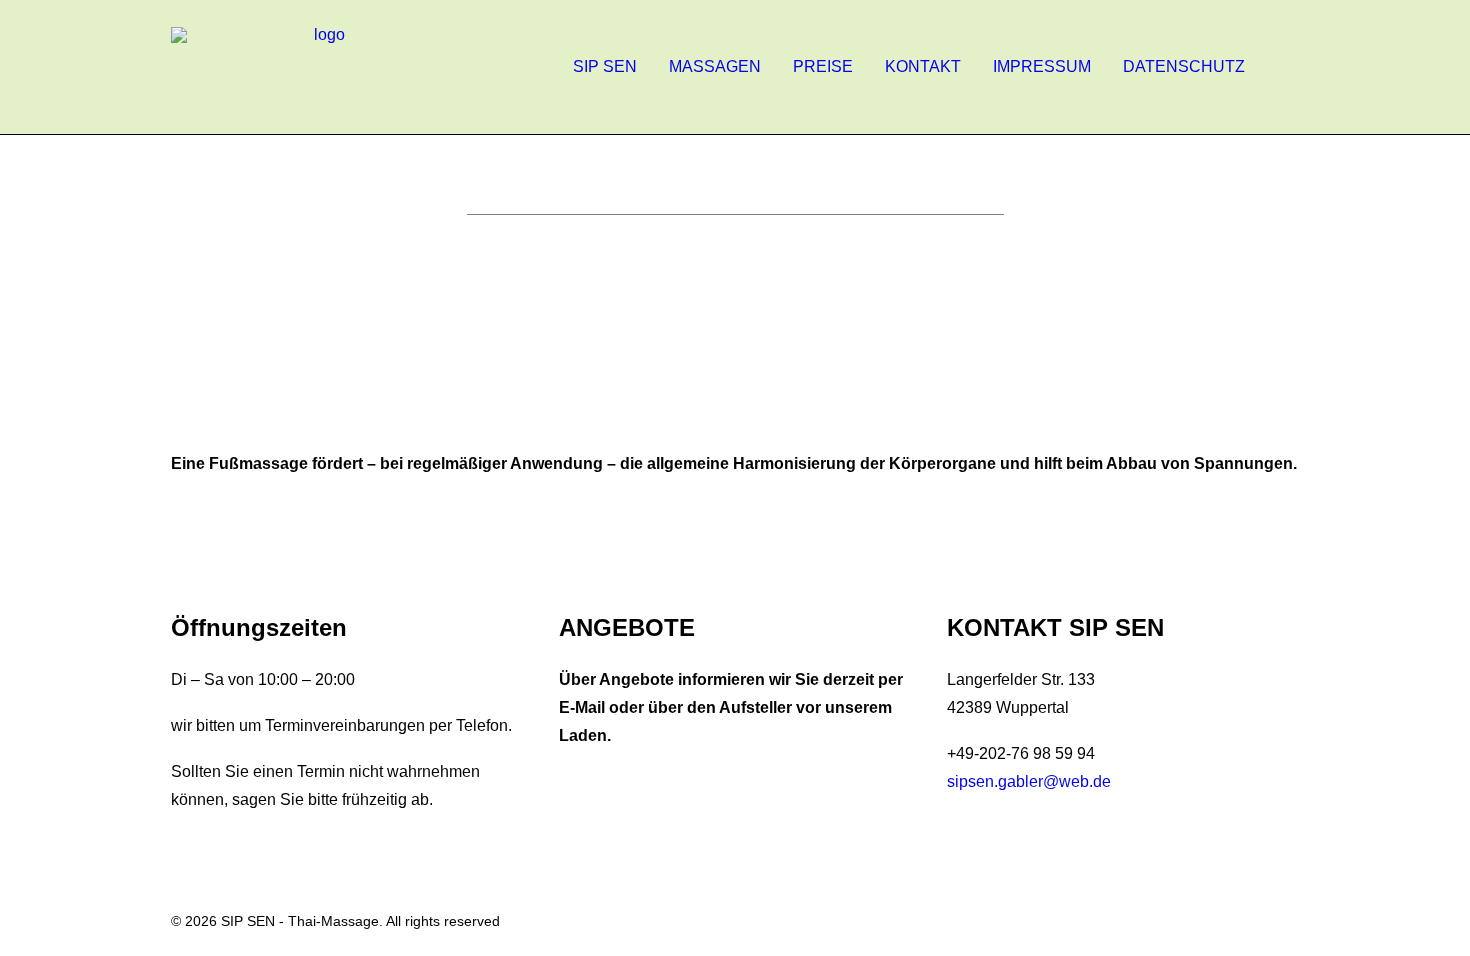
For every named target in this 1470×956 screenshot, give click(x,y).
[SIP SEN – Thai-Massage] (321, 67)
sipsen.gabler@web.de (1029, 781)
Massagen (715, 66)
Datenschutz (1184, 66)
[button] (1290, 67)
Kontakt (923, 66)
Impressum (1042, 66)
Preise (823, 66)
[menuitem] (605, 67)
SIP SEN (605, 66)
